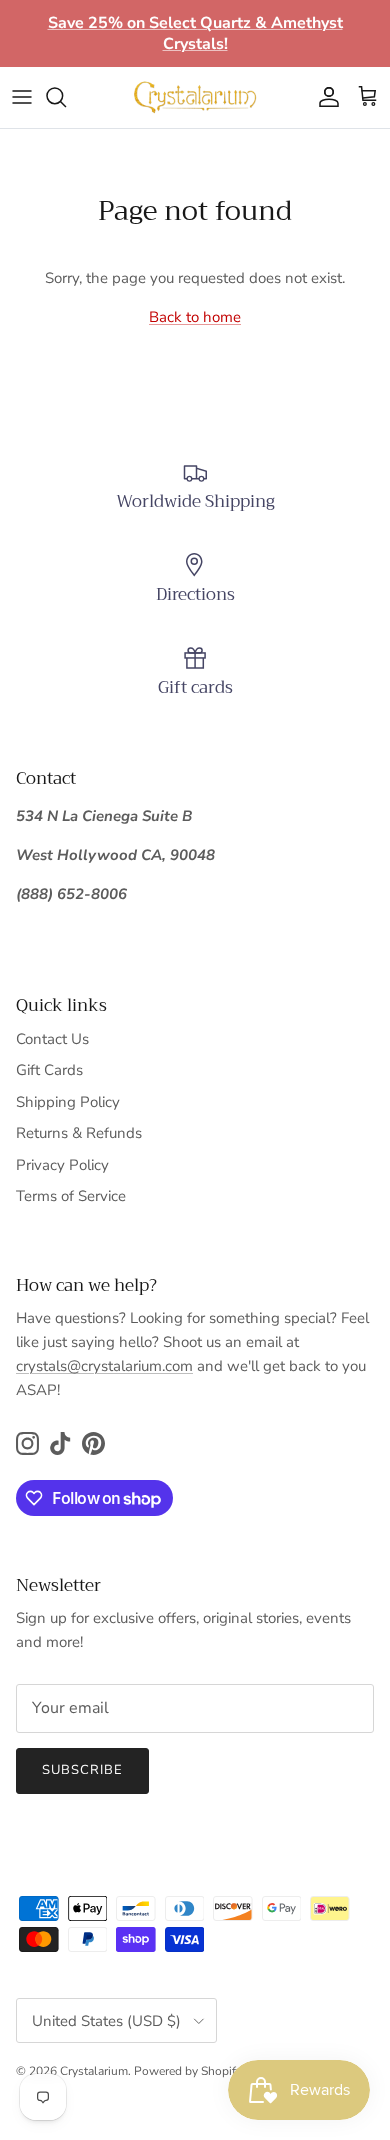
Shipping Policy (68, 1102)
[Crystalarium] (195, 97)
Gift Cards (49, 1070)
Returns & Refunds (79, 1133)
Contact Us (52, 1039)
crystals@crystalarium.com (104, 1366)
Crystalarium (94, 2071)
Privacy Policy (62, 1165)
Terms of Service (71, 1196)
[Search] (66, 97)
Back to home (195, 317)
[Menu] (22, 97)
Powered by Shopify (188, 2071)
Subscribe (82, 1770)
